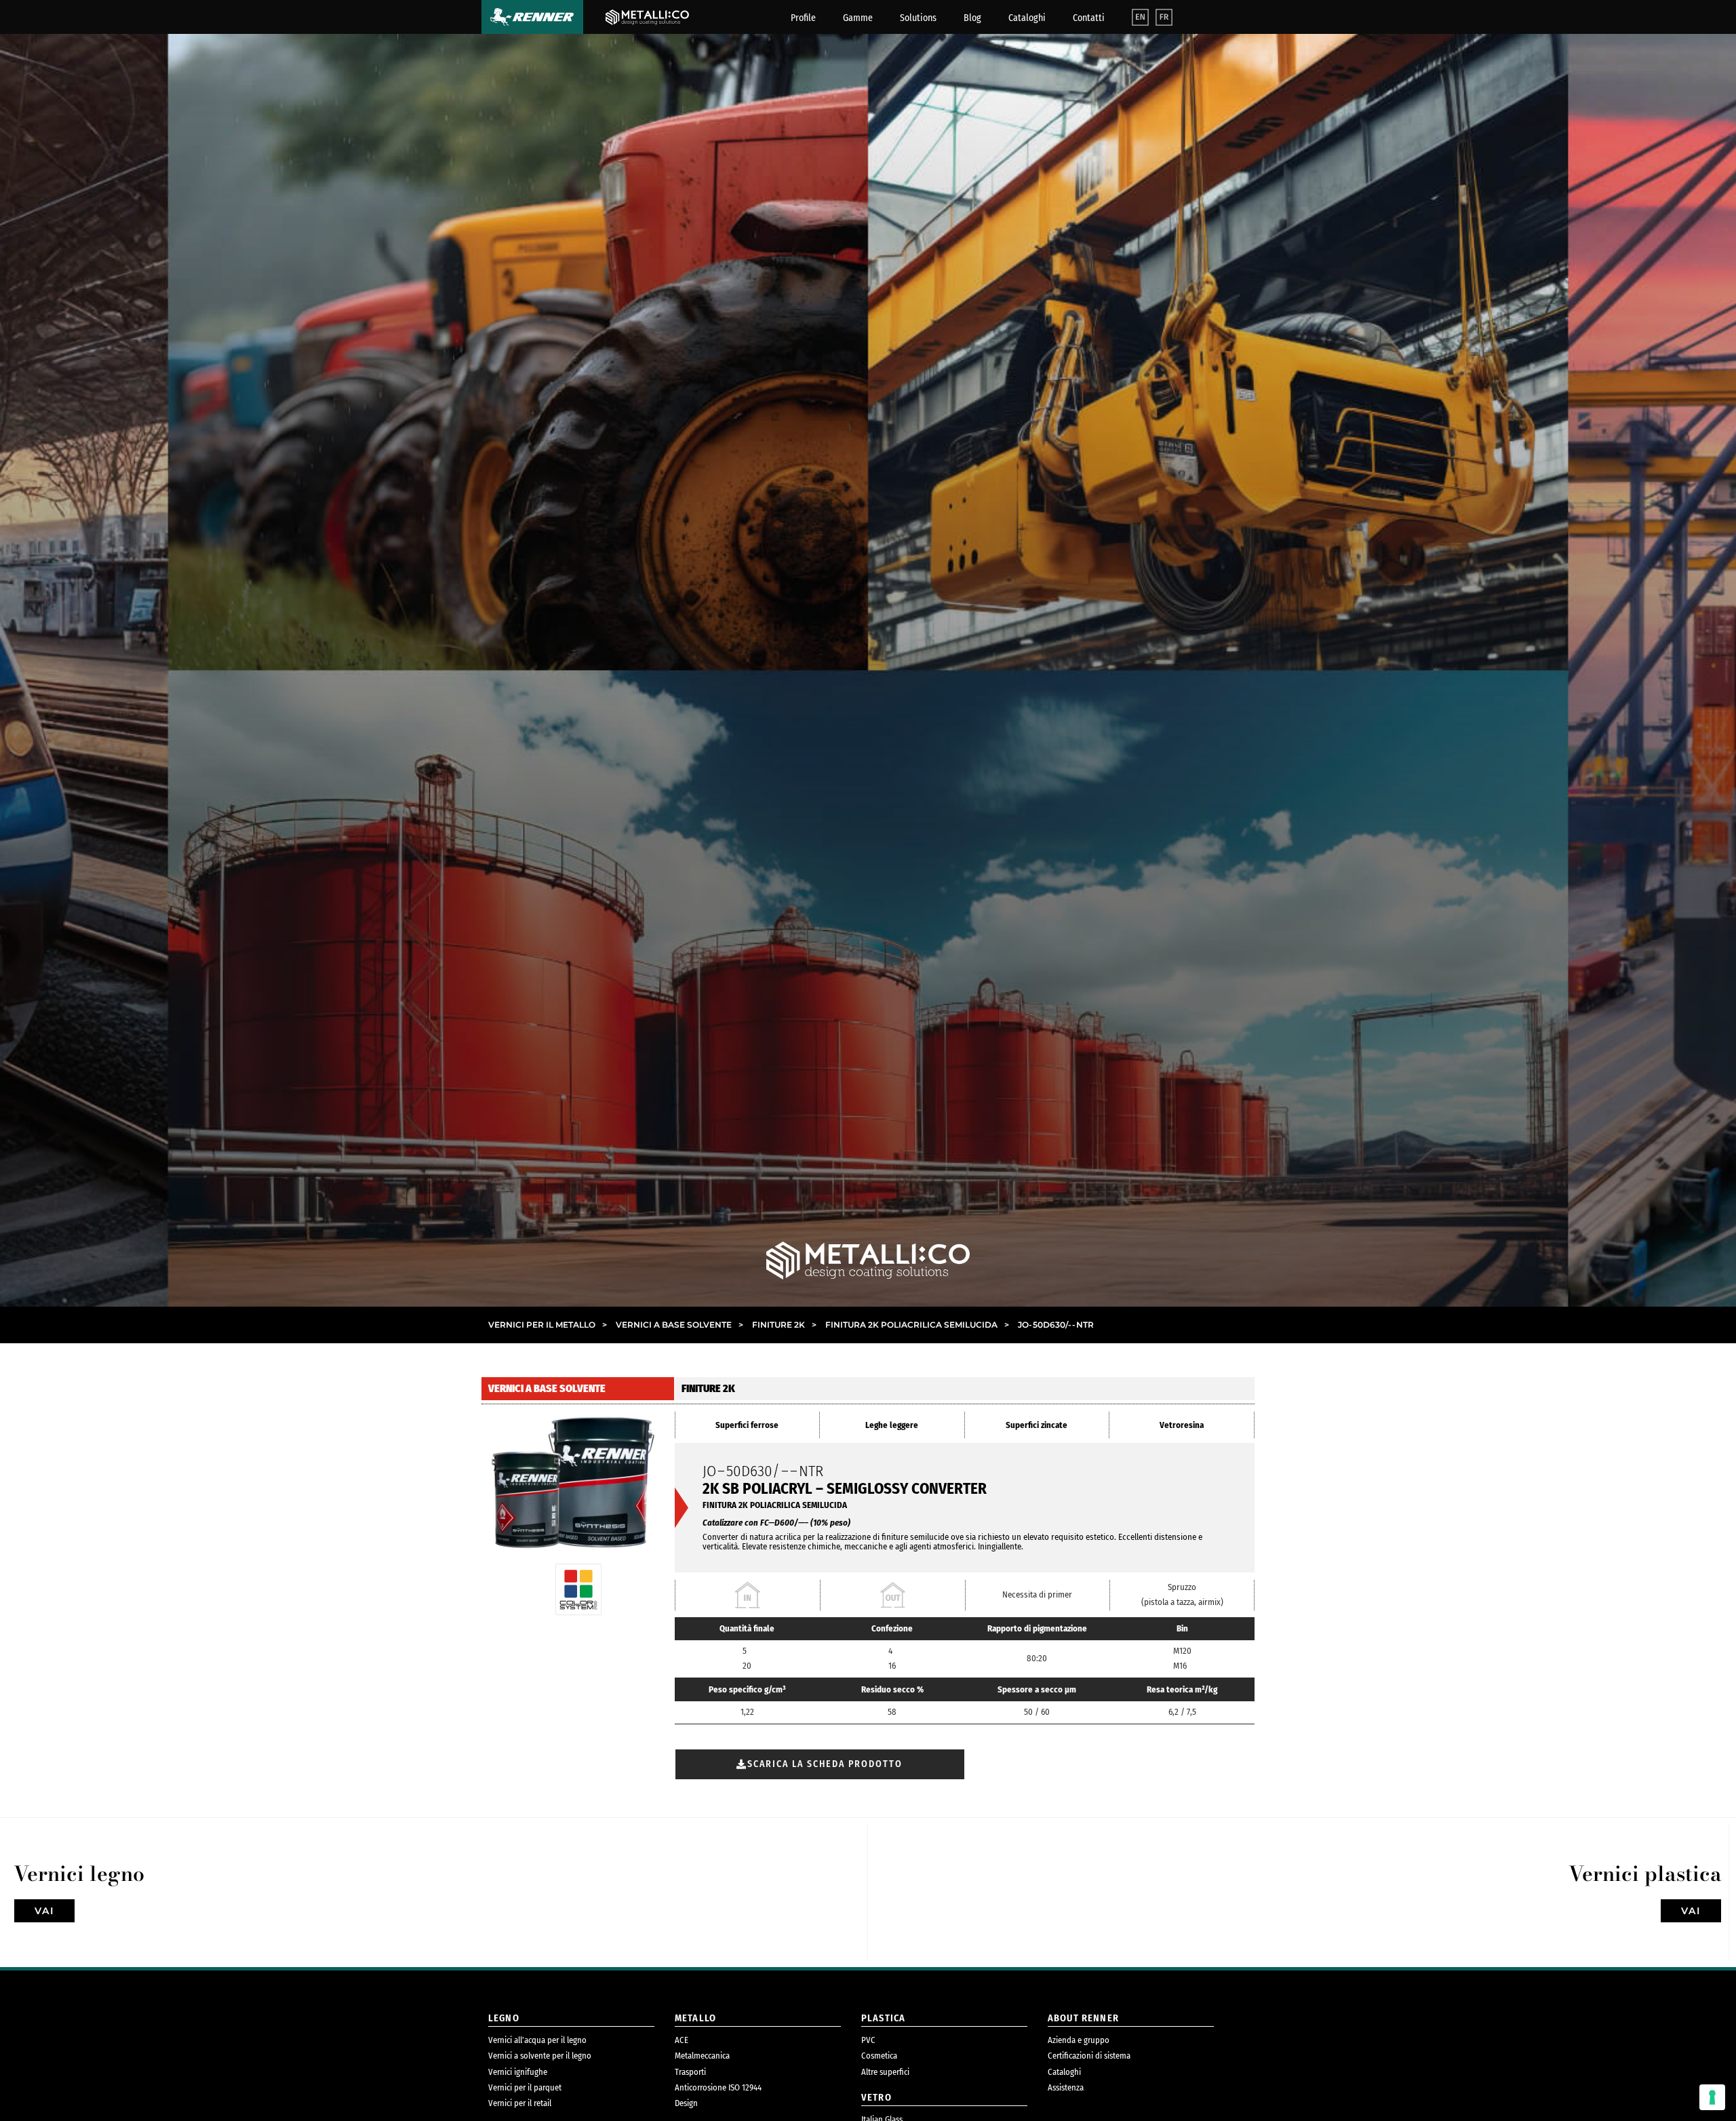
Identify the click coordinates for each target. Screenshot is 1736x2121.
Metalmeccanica (702, 2056)
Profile (803, 18)
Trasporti (690, 2072)
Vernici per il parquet (525, 2087)
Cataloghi (1027, 18)
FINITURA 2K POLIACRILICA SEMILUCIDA (917, 1325)
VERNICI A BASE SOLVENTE (679, 1325)
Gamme (858, 18)
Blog (972, 18)
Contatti (1089, 18)
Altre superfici (885, 2072)
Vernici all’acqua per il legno (537, 2040)
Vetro (876, 2098)
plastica (883, 2018)
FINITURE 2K (784, 1325)
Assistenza (1066, 2087)
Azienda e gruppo (1079, 2040)
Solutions (918, 18)
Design (686, 2103)
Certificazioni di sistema (1089, 2056)
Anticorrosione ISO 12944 (718, 2087)
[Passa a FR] (1164, 17)
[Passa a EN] (1140, 17)
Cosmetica (879, 2056)
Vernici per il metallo (548, 1325)
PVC (868, 2040)
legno (504, 2018)
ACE (682, 2040)
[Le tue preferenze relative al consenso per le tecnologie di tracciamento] (1712, 2097)
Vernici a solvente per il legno (540, 2056)
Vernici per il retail (520, 2103)
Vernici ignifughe (518, 2072)
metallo (695, 2018)
